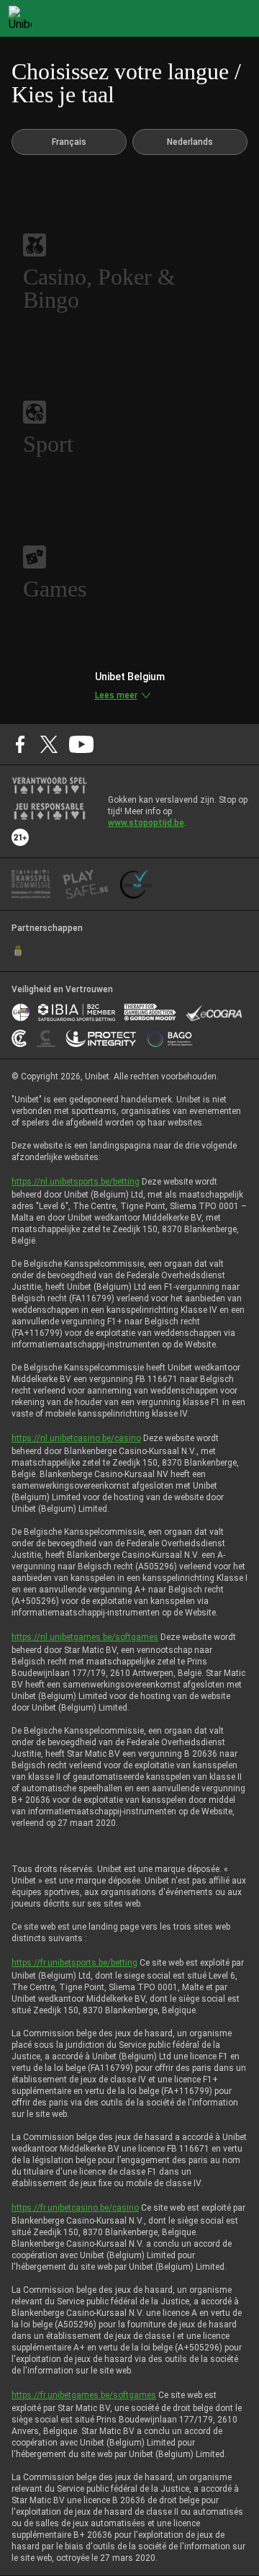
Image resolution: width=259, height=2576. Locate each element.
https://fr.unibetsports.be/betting (74, 1963)
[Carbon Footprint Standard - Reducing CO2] (19, 1038)
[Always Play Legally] (136, 884)
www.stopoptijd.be (146, 823)
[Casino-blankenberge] (46, 1038)
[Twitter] (49, 744)
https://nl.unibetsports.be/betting (76, 1182)
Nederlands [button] (190, 142)
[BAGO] (169, 1038)
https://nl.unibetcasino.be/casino (76, 1438)
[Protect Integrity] (101, 1038)
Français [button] (69, 142)
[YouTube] (82, 744)
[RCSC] (18, 951)
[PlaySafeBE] (86, 884)
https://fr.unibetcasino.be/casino (75, 2208)
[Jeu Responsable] (49, 811)
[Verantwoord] (49, 785)
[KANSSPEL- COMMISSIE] (31, 884)
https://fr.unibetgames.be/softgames (84, 2395)
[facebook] (20, 744)
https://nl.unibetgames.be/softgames (85, 1637)
